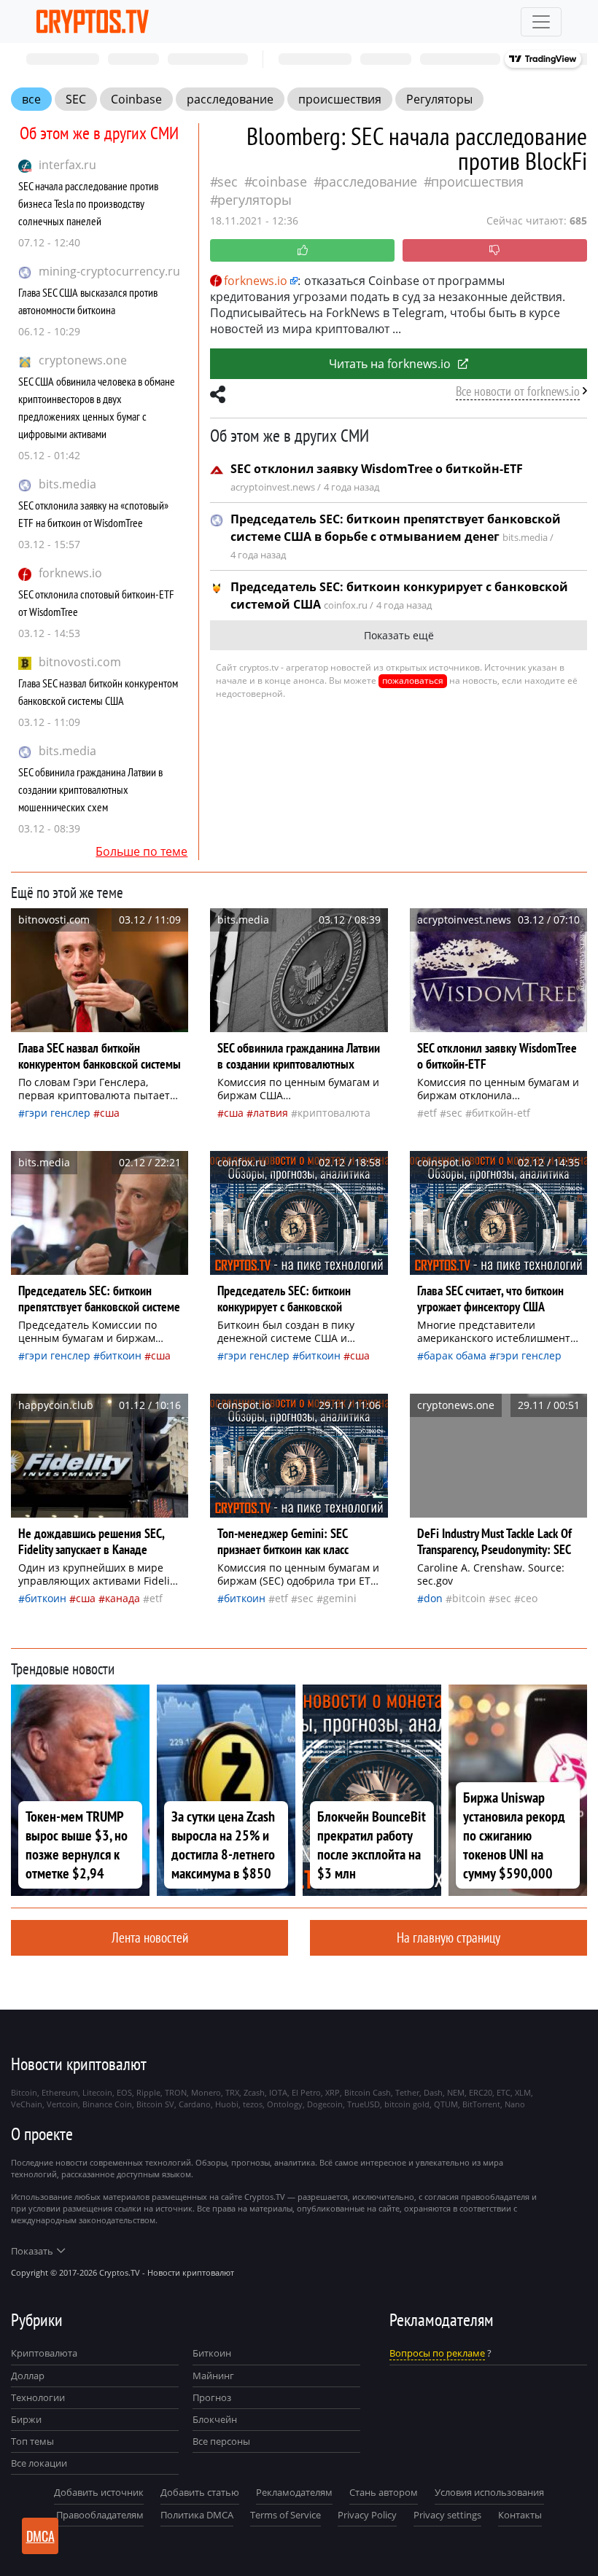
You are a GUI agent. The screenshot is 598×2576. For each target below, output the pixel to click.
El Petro (306, 2092)
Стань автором (384, 2492)
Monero (206, 2092)
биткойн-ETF (501, 1113)
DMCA (40, 2536)
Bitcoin (469, 1598)
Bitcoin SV (155, 2104)
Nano (515, 2104)
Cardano (195, 2104)
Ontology (285, 2104)
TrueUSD (364, 2104)
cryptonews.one (83, 360)
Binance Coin (107, 2104)
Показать (32, 2251)
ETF (430, 1113)
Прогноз (212, 2397)
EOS (124, 2092)
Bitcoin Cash (368, 2092)
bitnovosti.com (80, 662)
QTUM (446, 2104)
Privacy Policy (367, 2515)
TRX (232, 2092)
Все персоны (221, 2441)
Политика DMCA (197, 2515)
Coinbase (136, 99)
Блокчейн (215, 2419)
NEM (456, 2092)
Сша (110, 1113)
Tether (407, 2092)
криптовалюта (334, 1113)
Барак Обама (455, 1355)
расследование (230, 99)
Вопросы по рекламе (437, 2353)
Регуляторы (439, 99)
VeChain (27, 2104)
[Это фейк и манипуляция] (495, 250)
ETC (504, 2092)
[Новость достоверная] (302, 250)
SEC (76, 99)
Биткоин (121, 1355)
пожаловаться (413, 680)
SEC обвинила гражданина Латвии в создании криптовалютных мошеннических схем (90, 789)
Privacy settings (447, 2515)
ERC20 (481, 2092)
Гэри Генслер (58, 1113)
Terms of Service (286, 2515)
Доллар (28, 2376)
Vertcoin (62, 2104)
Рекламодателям (294, 2492)
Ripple (148, 2092)
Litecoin (97, 2092)
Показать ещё (399, 635)
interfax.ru (67, 165)
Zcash (254, 2092)
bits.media (67, 484)
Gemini (340, 1598)
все (31, 99)
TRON (176, 2092)
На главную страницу (448, 1937)
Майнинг (213, 2376)
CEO (529, 1598)
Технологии (38, 2397)
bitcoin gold (407, 2104)
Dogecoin (325, 2104)
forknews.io (70, 573)
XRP (333, 2092)
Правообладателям (100, 2515)
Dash (433, 2092)
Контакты (520, 2515)
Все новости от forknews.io (518, 391)
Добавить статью (200, 2492)
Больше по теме (141, 851)
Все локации (39, 2463)
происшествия (340, 99)
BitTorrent (481, 2104)
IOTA (278, 2092)
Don (433, 1598)
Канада (123, 1598)
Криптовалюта (44, 2353)
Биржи (26, 2419)
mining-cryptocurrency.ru (109, 271)
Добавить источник (99, 2492)
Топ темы (32, 2441)
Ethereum (60, 2092)
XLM (523, 2092)
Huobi (227, 2104)
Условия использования (489, 2492)
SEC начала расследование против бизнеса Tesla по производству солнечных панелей (88, 203)
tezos (253, 2104)
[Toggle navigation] (541, 22)
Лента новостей (150, 1937)
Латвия (271, 1113)
